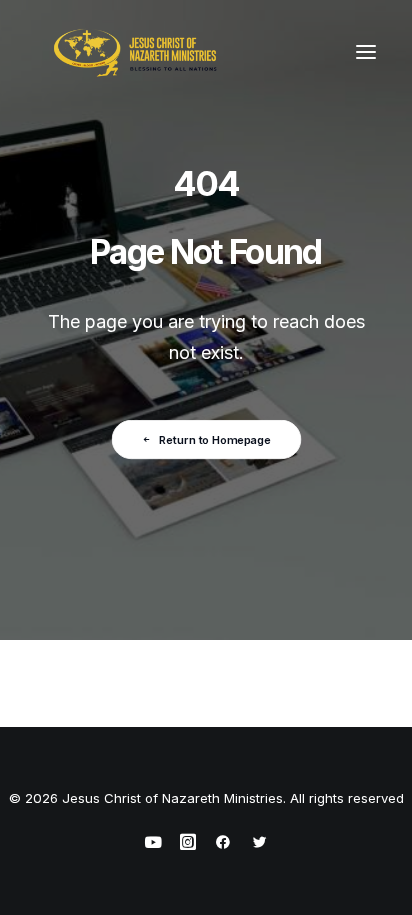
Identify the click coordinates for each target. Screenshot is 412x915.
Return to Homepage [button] (215, 439)
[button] (366, 52)
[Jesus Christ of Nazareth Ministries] (136, 52)
